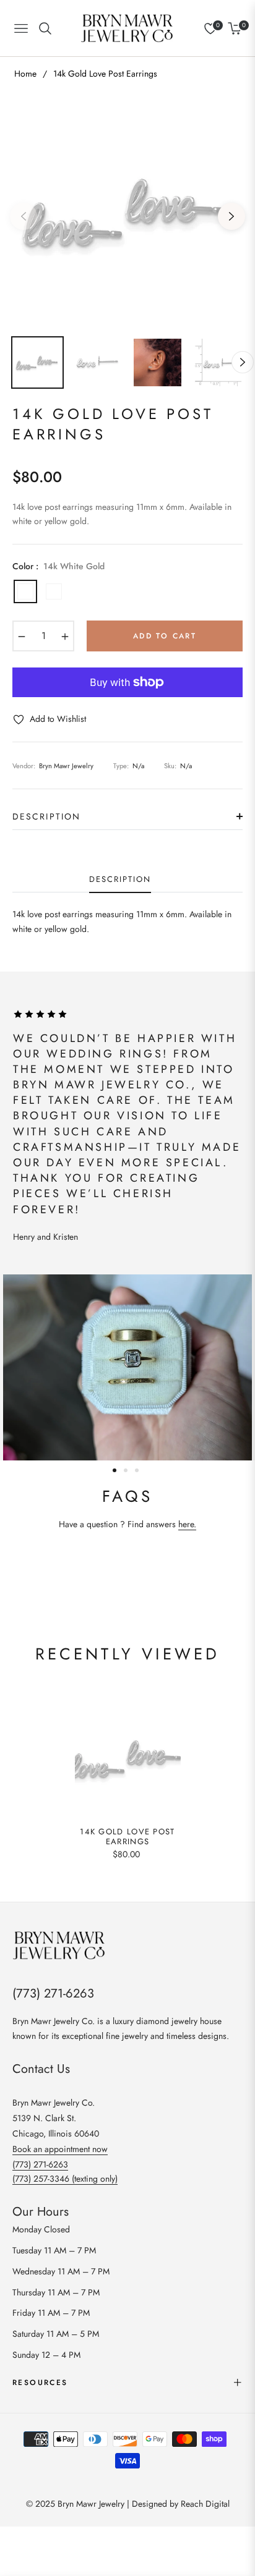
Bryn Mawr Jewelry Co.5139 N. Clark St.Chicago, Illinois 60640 (56, 2118)
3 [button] (137, 1470)
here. (187, 1524)
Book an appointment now (60, 2149)
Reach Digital (205, 2504)
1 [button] (115, 1470)
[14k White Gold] (25, 591)
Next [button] (231, 216)
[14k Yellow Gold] (54, 591)
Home (25, 74)
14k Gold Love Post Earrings (127, 1837)
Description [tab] (120, 880)
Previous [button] (24, 216)
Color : (58, 566)
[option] (127, 211)
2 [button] (126, 1470)
